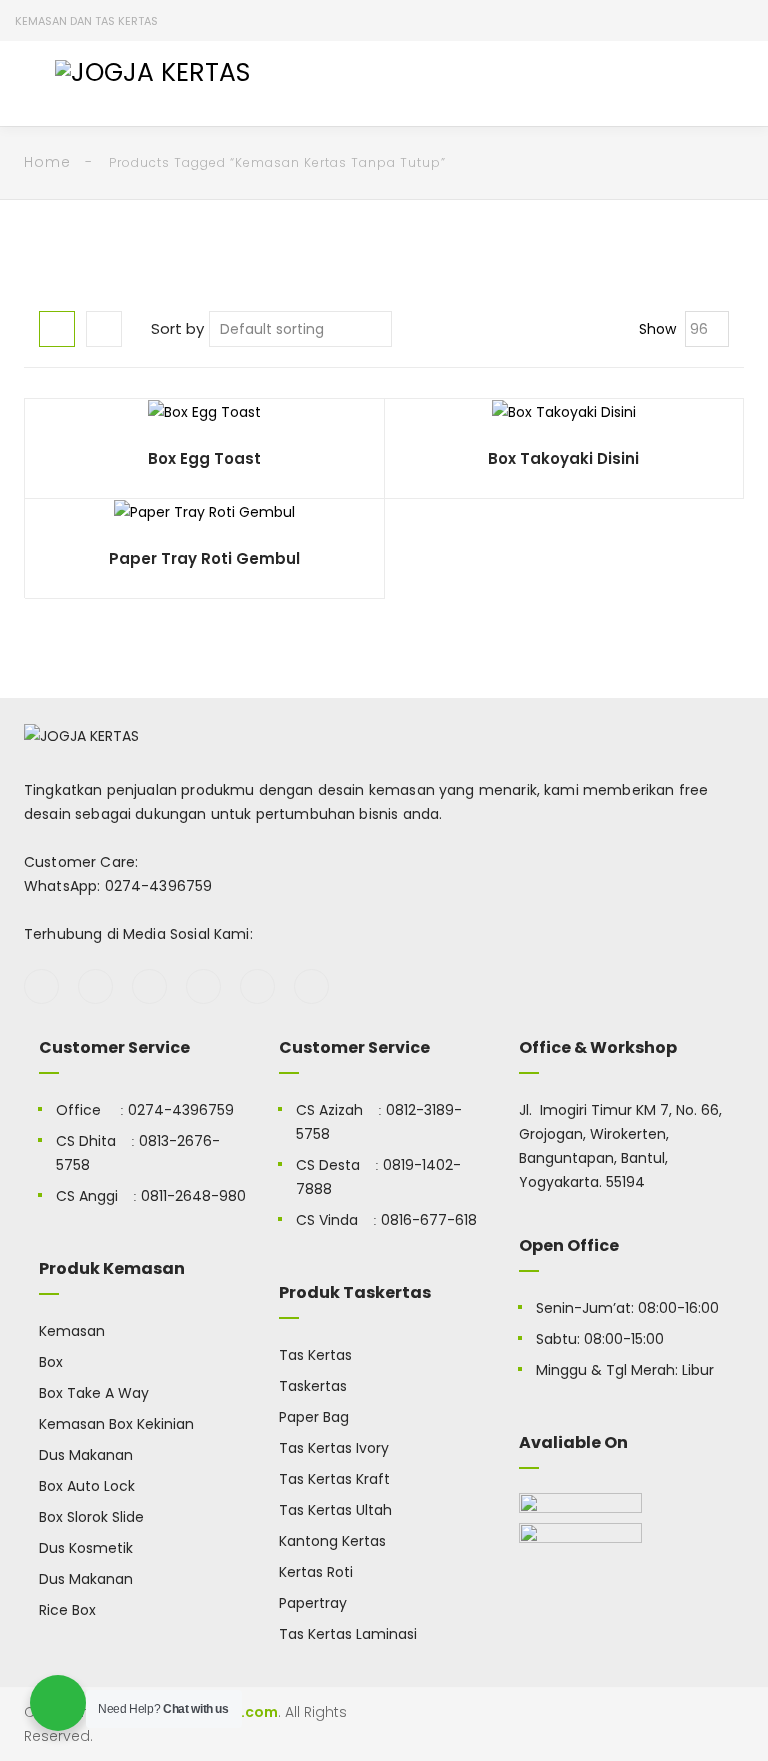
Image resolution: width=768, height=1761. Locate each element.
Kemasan (72, 1331)
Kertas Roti (316, 1572)
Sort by (177, 328)
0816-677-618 (429, 1220)
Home (47, 162)
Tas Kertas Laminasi (348, 1634)
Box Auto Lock (87, 1486)
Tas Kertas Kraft (334, 1479)
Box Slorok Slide (91, 1517)
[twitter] (95, 986)
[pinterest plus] (257, 986)
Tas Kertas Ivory (334, 1448)
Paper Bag (314, 1417)
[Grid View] (57, 329)
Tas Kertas (315, 1355)
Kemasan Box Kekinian (116, 1424)
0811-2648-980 (193, 1196)
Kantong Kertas (332, 1541)
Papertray (313, 1603)
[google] (149, 986)
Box (51, 1362)
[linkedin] (311, 986)
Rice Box (67, 1610)
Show (657, 329)
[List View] (104, 329)
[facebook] (41, 986)
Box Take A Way (94, 1393)
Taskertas (313, 1386)
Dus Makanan (86, 1455)
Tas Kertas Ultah (335, 1510)
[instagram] (203, 986)
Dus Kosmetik (86, 1548)
